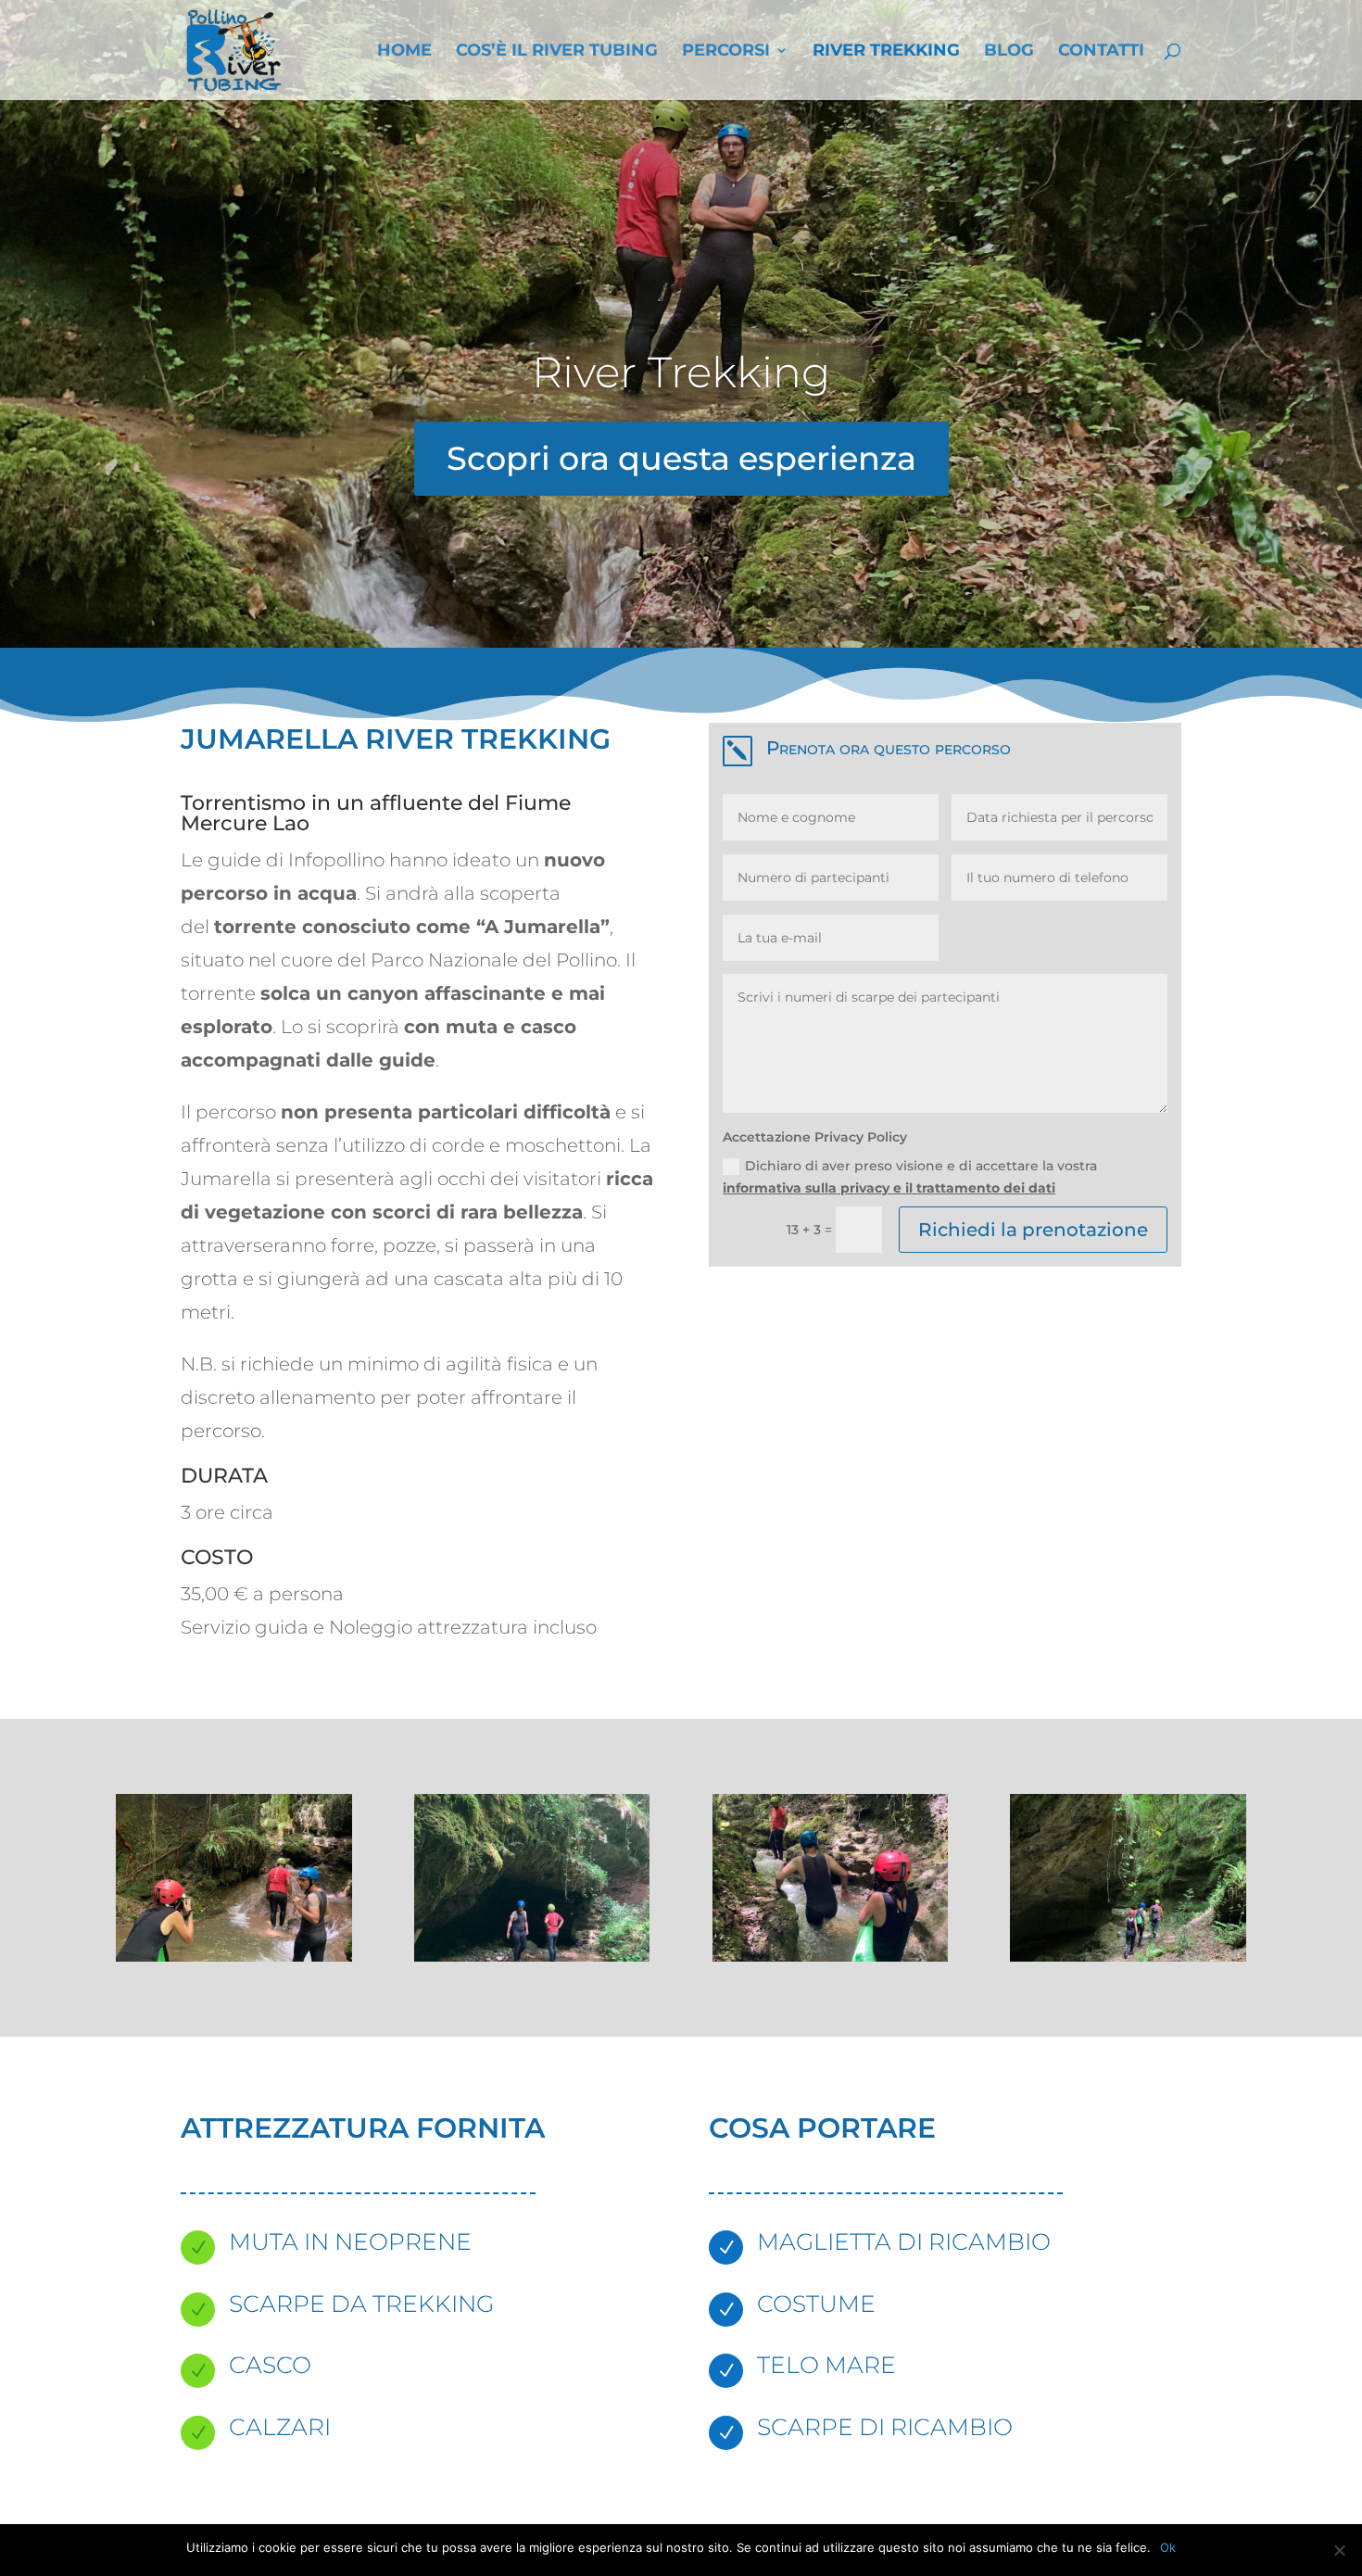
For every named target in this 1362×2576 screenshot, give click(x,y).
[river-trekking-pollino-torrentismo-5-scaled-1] (532, 1957)
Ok (1168, 2547)
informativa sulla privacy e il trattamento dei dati (889, 1188)
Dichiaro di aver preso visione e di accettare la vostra (910, 1177)
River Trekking (886, 52)
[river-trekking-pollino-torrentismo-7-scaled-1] (1128, 1957)
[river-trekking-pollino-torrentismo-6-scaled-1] (831, 1957)
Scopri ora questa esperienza (681, 458)
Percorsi (726, 52)
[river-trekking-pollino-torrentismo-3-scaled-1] (234, 1957)
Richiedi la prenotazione (1033, 1230)
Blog (1009, 52)
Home (404, 52)
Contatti (1101, 52)
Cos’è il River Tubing (557, 52)
